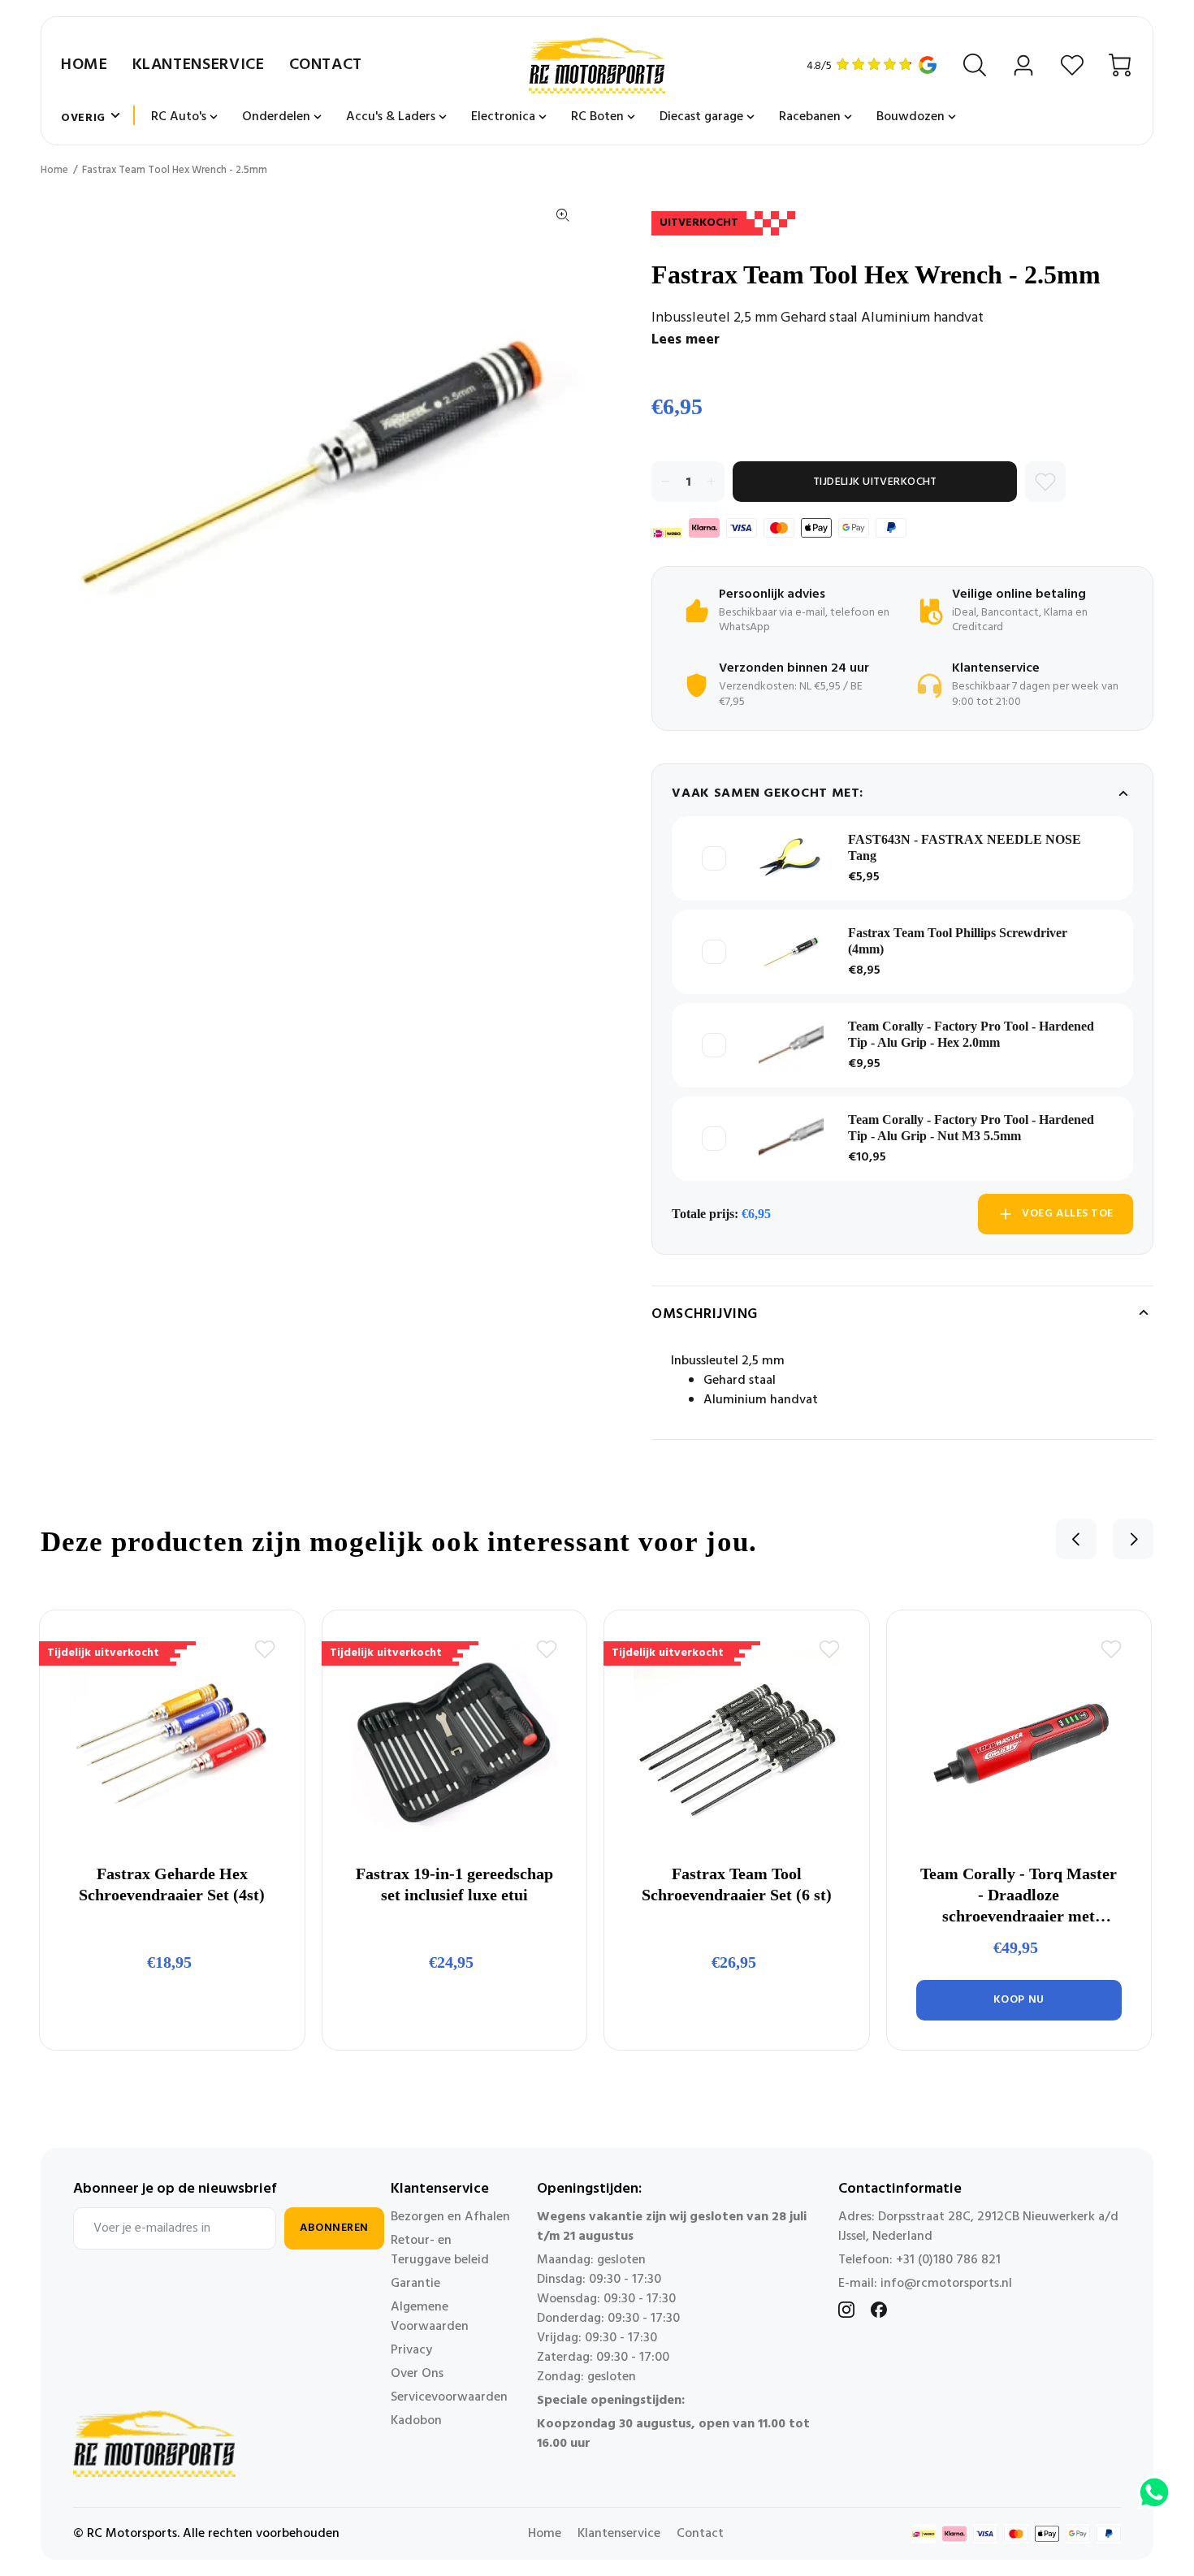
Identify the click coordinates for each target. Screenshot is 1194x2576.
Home (84, 65)
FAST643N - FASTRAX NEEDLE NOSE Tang (965, 847)
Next (1133, 1539)
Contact (326, 65)
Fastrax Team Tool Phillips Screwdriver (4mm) (958, 941)
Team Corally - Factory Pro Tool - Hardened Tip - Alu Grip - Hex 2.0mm (971, 1034)
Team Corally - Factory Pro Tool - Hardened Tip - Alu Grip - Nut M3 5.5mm (971, 1128)
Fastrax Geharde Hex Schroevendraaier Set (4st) (172, 1884)
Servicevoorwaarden (449, 2397)
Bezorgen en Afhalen (450, 2217)
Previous (1076, 1539)
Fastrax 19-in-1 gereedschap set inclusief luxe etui (454, 1884)
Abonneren (334, 2228)
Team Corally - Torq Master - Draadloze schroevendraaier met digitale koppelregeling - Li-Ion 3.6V (1019, 1895)
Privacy (411, 2350)
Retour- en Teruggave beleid (440, 2250)
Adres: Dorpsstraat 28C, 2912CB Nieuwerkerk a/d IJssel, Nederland (978, 2227)
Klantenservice (199, 65)
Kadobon (416, 2421)
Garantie (415, 2284)
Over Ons (417, 2374)
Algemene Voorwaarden (430, 2317)
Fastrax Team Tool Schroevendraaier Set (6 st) (737, 1884)
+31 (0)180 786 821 (948, 2260)
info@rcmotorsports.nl (946, 2284)
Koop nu (1019, 2000)
